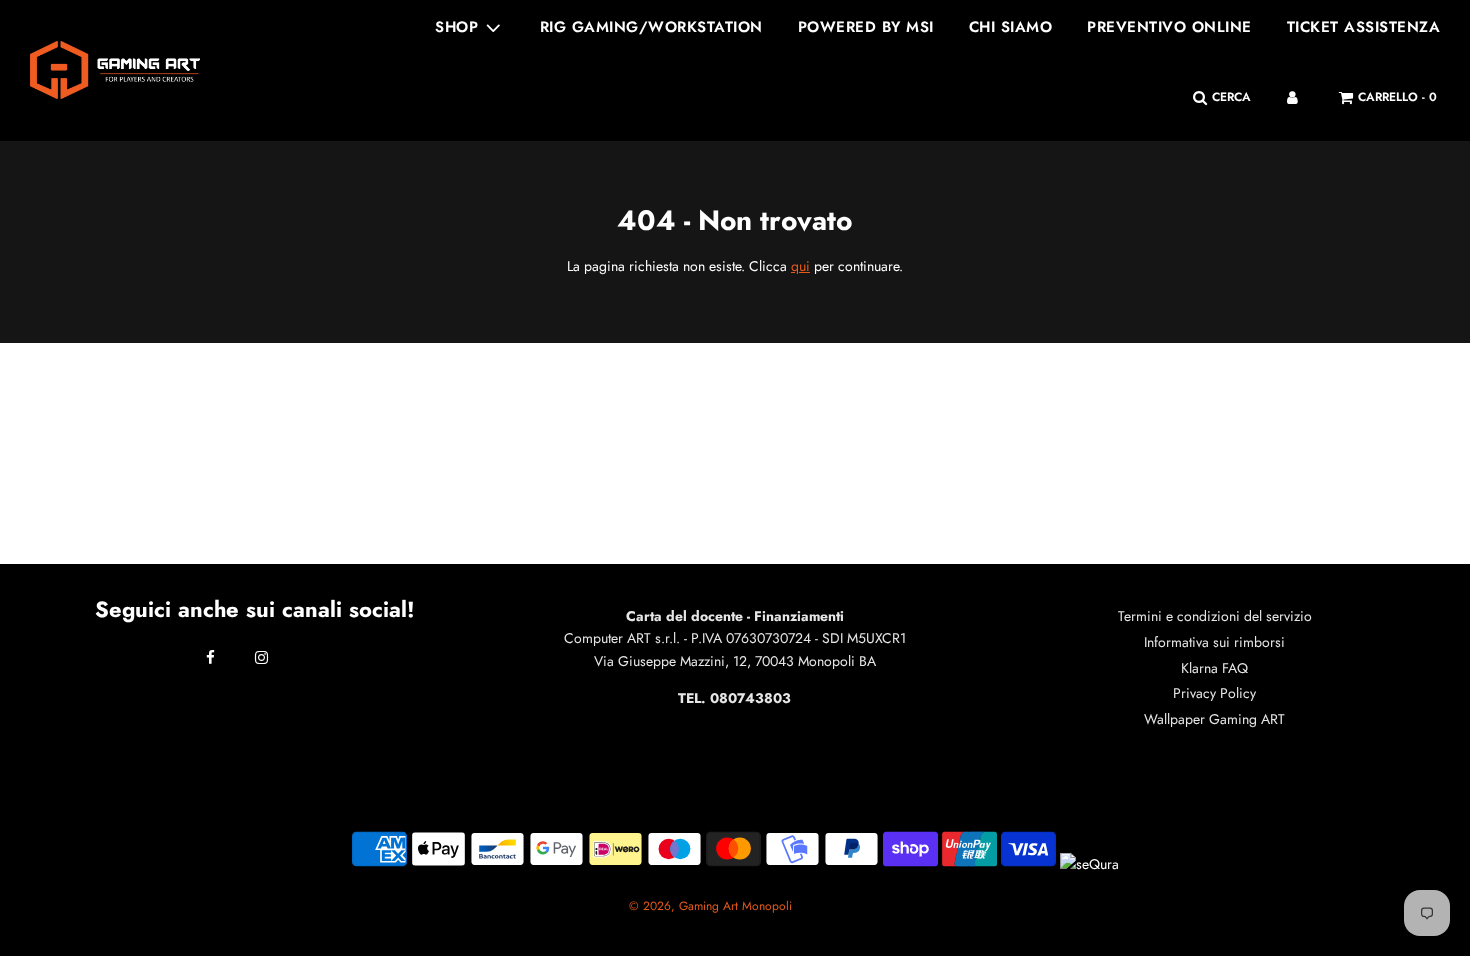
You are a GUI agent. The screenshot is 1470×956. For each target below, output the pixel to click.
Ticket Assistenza (1364, 27)
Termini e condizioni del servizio (1215, 616)
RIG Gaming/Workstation (651, 27)
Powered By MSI (866, 27)
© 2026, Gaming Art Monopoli (710, 906)
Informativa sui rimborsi (1214, 642)
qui (800, 266)
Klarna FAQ (1214, 668)
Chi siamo (1011, 27)
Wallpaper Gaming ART (1214, 719)
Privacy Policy (1214, 693)
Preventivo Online (1169, 27)
